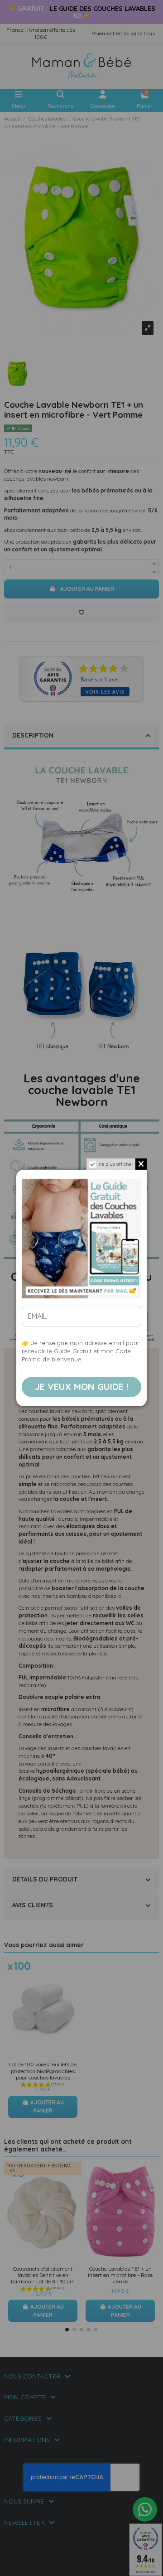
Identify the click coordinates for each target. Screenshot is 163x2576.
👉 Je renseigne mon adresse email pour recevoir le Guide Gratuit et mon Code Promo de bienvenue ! (81, 1351)
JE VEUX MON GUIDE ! (82, 1387)
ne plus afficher (116, 1164)
